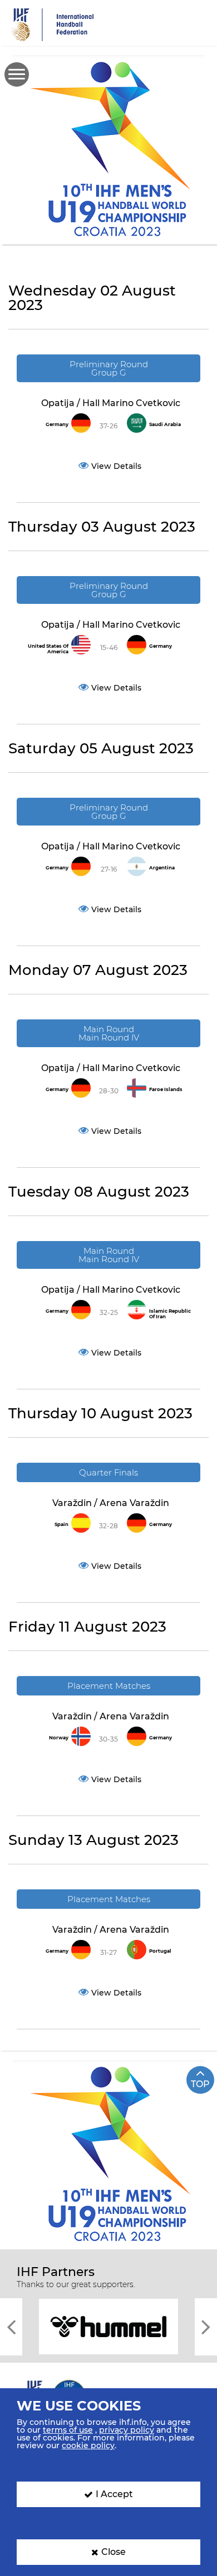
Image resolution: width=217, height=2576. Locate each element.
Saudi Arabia (165, 424)
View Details (116, 466)
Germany (57, 424)
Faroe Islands (166, 1089)
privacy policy (127, 2430)
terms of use (68, 2430)
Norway (59, 1738)
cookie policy (88, 2445)
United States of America (48, 649)
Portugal (160, 1951)
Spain (61, 1524)
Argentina (162, 868)
